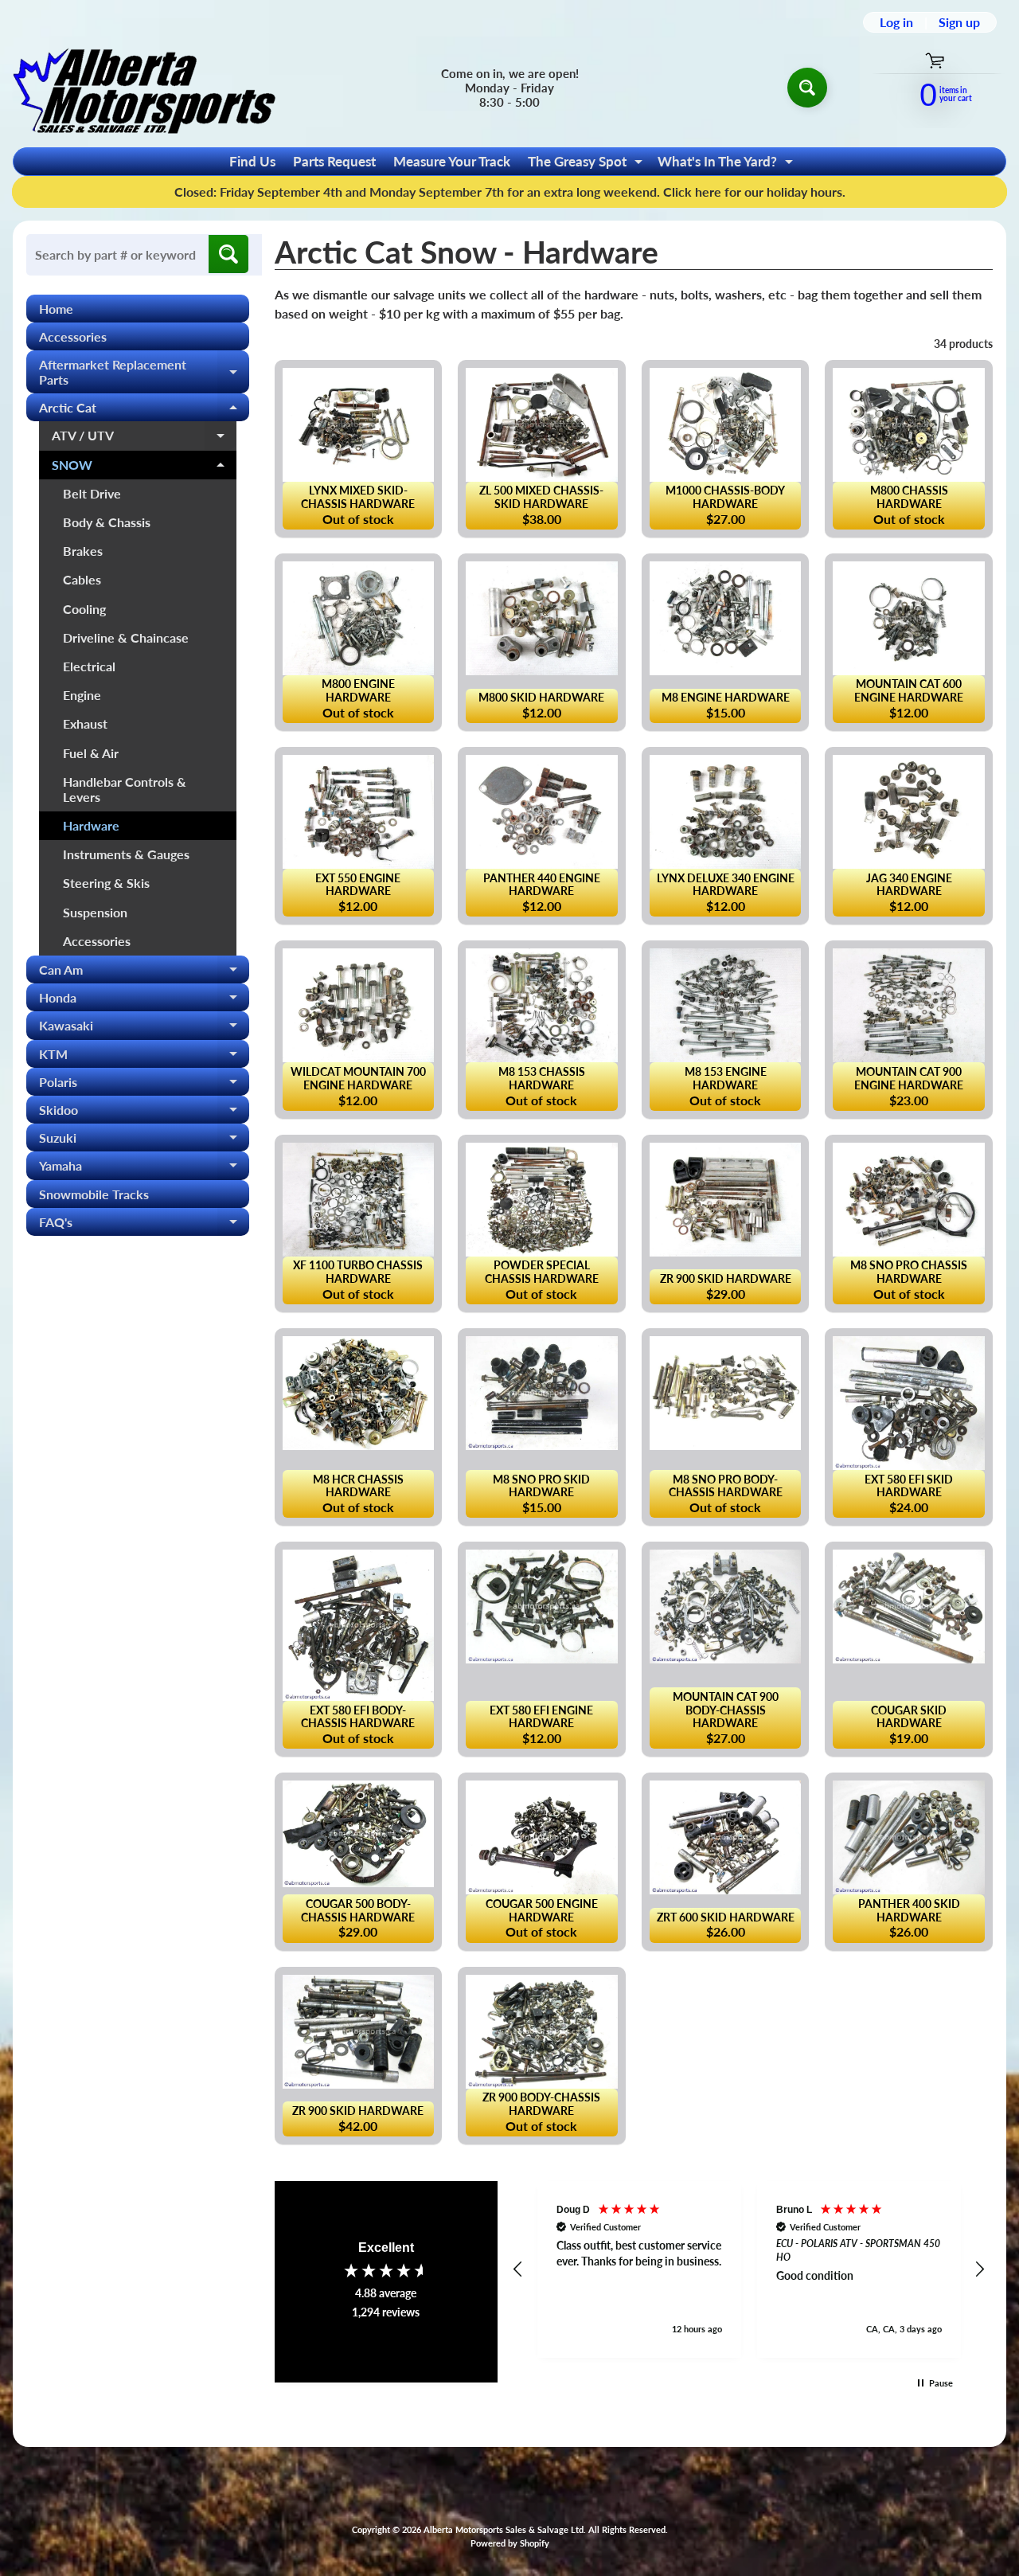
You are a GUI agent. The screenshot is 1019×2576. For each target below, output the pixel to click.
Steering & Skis (106, 883)
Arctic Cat (144, 410)
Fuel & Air (91, 753)
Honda (144, 1001)
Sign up (959, 22)
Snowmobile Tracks (94, 1194)
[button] (519, 2269)
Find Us (252, 161)
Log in (896, 22)
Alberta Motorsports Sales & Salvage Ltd (504, 2529)
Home (56, 309)
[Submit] (228, 254)
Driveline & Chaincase (126, 637)
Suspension (95, 912)
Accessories (73, 336)
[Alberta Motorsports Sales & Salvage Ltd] (144, 87)
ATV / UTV (144, 439)
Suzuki (144, 1141)
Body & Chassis (107, 522)
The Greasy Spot (587, 164)
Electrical (89, 666)
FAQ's (144, 1225)
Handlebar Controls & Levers (125, 789)
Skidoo (144, 1113)
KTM (144, 1057)
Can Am (144, 973)
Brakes (83, 551)
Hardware (91, 825)
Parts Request (334, 161)
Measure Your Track (452, 161)
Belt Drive (92, 493)
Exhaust (85, 723)
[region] (750, 2270)
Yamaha (144, 1169)
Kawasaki (144, 1028)
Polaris (144, 1085)
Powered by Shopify (510, 2543)
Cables (82, 579)
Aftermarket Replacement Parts (144, 373)
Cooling (84, 609)
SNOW (144, 468)
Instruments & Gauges (126, 854)
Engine (82, 695)
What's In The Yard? (727, 164)
